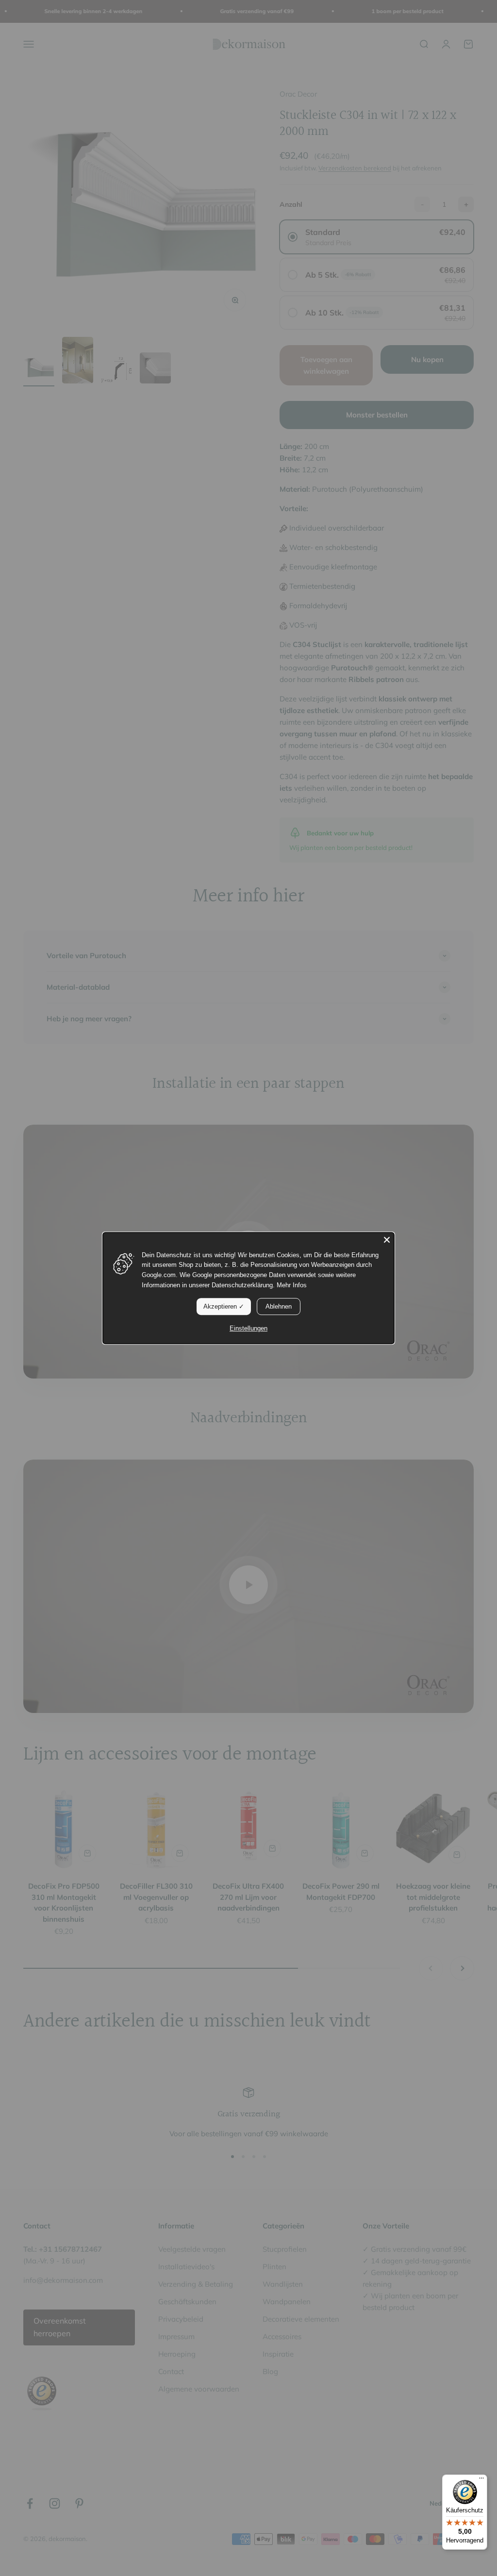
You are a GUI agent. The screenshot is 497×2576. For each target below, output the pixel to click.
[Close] (387, 1240)
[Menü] (481, 2480)
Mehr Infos (292, 1285)
